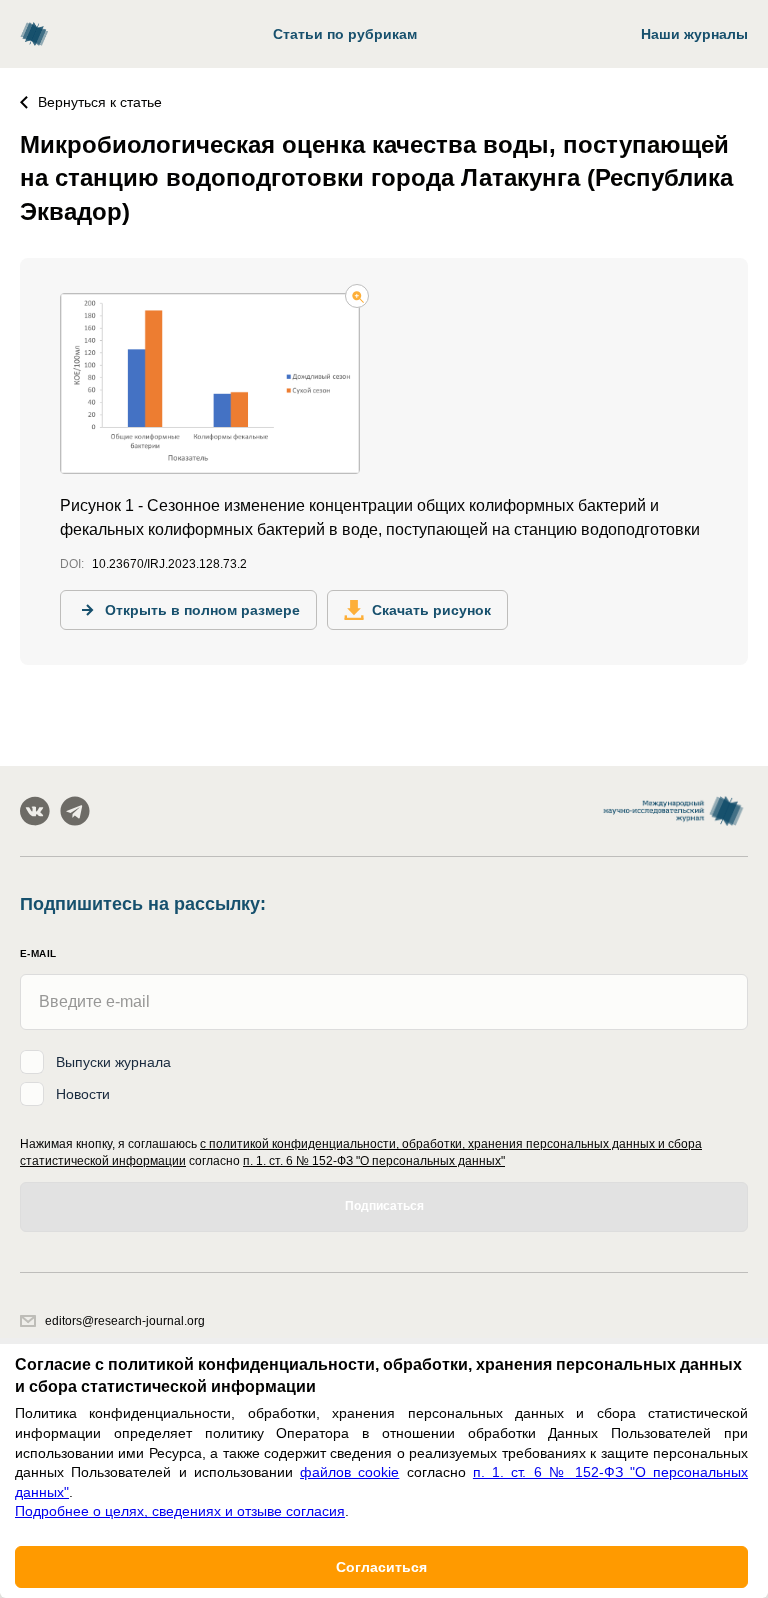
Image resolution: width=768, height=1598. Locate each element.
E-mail (38, 953)
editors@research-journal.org (125, 1321)
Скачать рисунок (431, 610)
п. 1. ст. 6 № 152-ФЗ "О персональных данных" (374, 1161)
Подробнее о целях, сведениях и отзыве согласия (180, 1511)
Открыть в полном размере (202, 610)
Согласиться (381, 1567)
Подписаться (384, 1206)
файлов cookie (349, 1472)
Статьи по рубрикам (345, 34)
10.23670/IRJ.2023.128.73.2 (169, 564)
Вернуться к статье (100, 102)
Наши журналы (694, 34)
